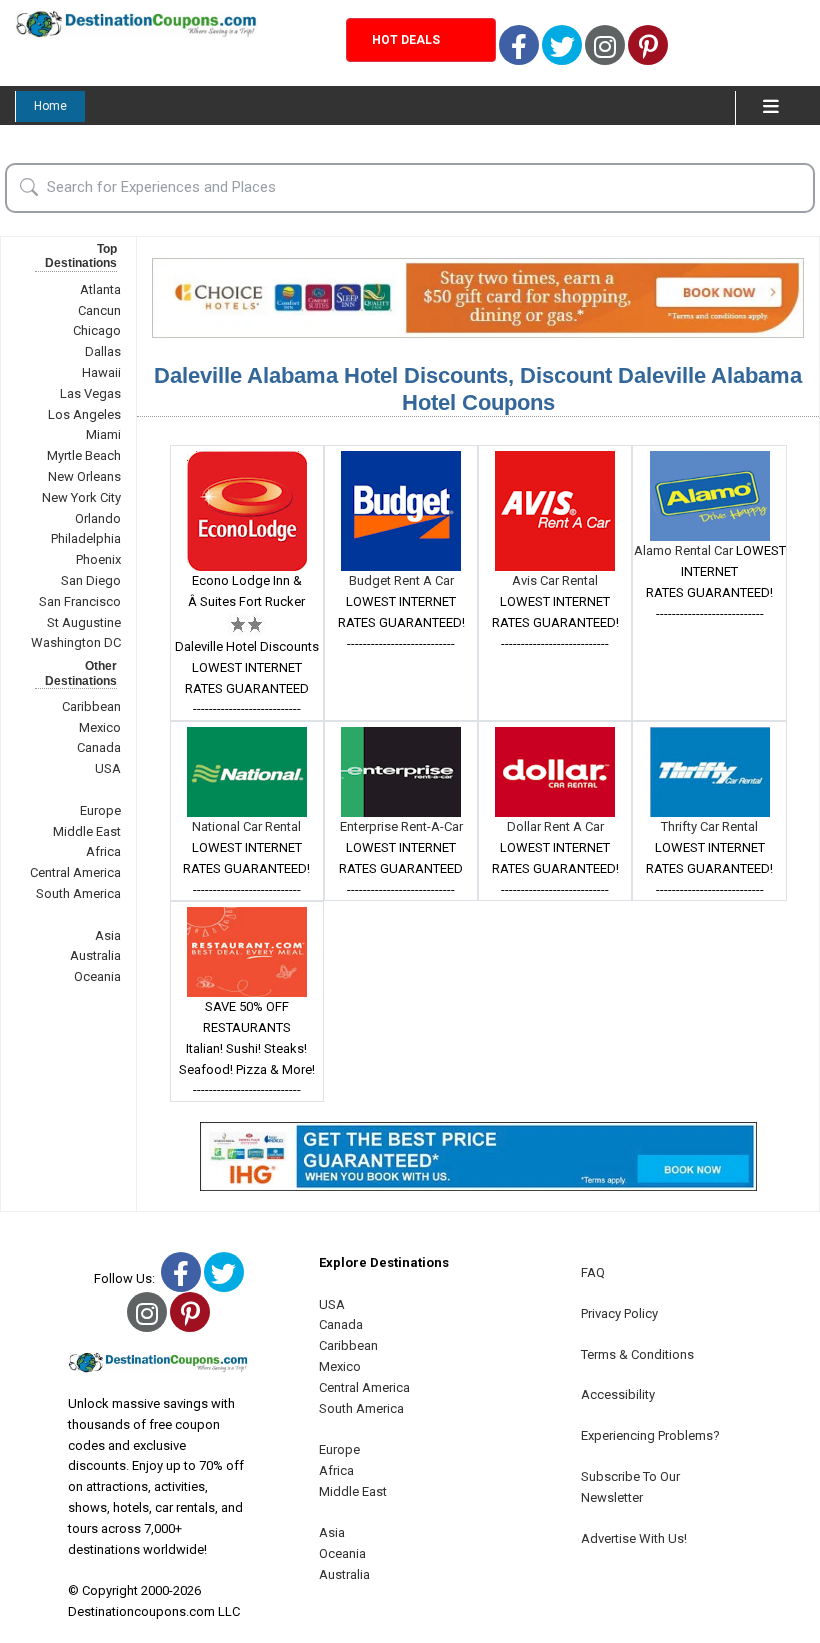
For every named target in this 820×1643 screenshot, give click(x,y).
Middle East (87, 831)
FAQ (593, 1272)
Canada (99, 747)
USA (108, 768)
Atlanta (100, 289)
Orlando (98, 518)
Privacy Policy (619, 1313)
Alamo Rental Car (685, 550)
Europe (100, 810)
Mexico (100, 727)
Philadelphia (86, 538)
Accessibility (618, 1394)
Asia (108, 935)
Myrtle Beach (84, 455)
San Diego (91, 580)
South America (78, 893)
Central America (75, 872)
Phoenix (98, 559)
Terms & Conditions (637, 1354)
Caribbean (91, 706)
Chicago (97, 330)
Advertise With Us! (634, 1538)
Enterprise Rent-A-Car (401, 826)
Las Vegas (90, 393)
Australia (95, 955)
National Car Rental (246, 826)
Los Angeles (84, 414)
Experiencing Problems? (650, 1435)
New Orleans (84, 476)
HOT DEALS (406, 40)
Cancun (99, 310)
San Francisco (80, 601)
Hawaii (101, 372)
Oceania (97, 976)
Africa (103, 851)
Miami (103, 434)
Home (50, 106)
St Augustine (84, 622)
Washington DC (76, 642)
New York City (81, 497)
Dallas (103, 351)
